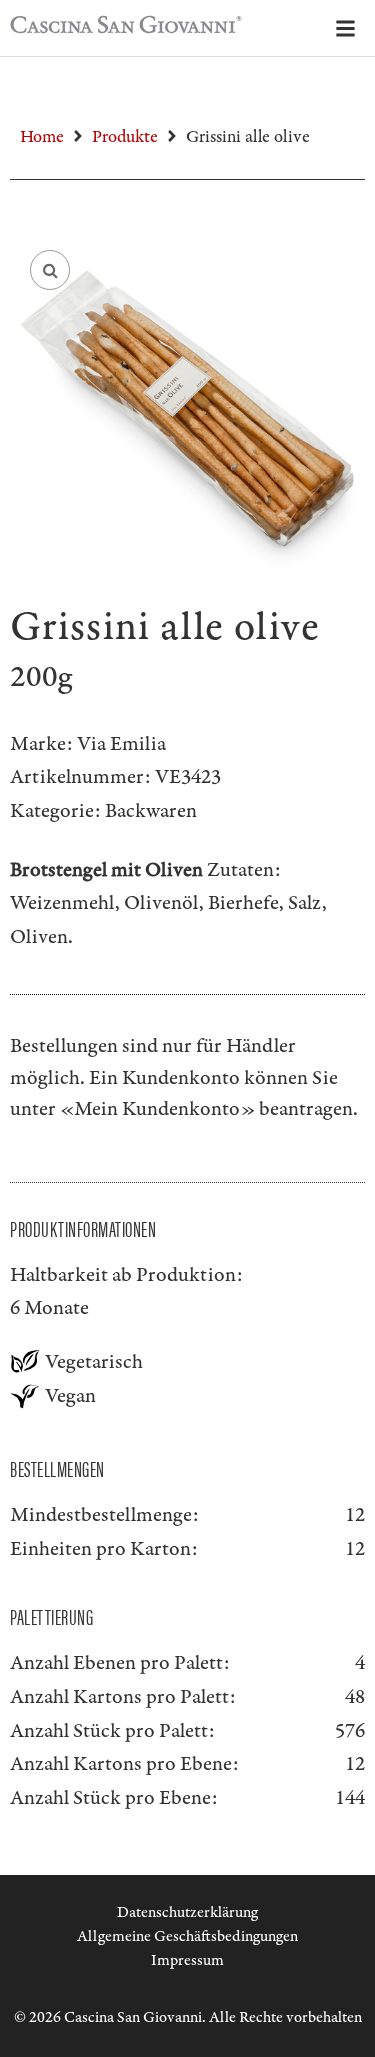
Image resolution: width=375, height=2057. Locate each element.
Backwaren (151, 811)
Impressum (187, 1960)
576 (350, 1731)
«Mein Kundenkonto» (157, 1109)
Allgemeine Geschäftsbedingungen (187, 1936)
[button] (50, 270)
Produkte (125, 137)
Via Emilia (121, 744)
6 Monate (49, 1308)
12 (355, 1764)
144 (350, 1798)
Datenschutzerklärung (187, 1912)
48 (355, 1697)
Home (42, 137)
